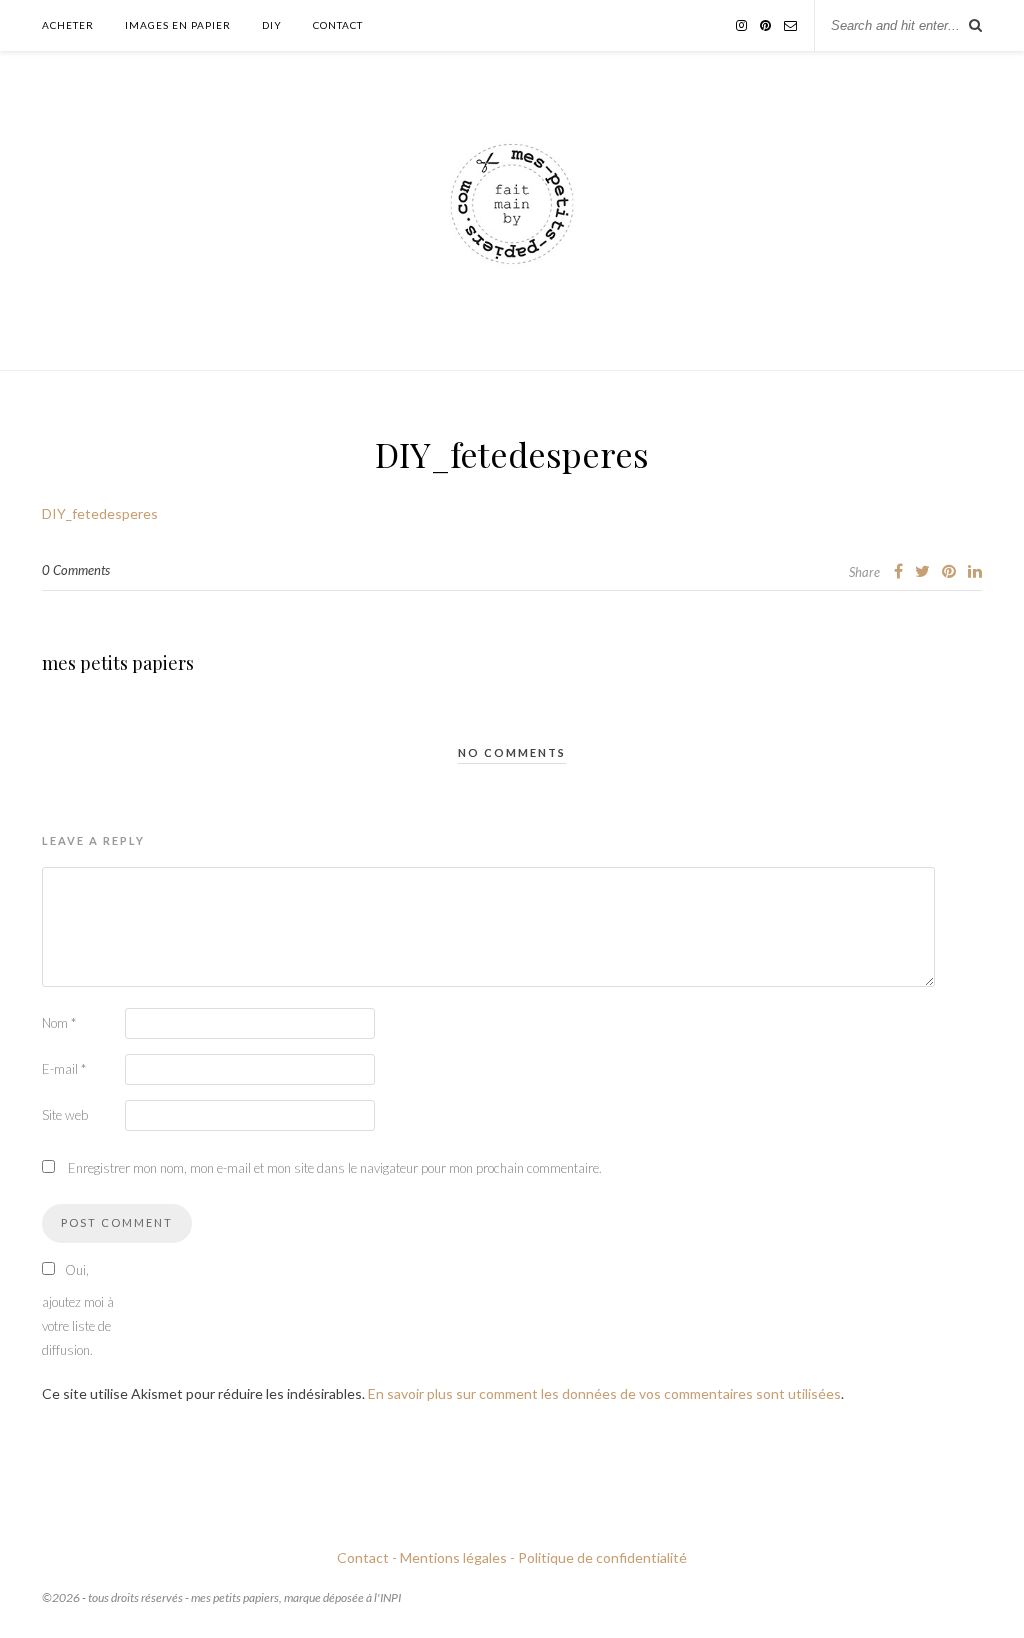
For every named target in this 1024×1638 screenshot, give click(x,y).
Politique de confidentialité (602, 1557)
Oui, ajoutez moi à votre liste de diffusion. (78, 1310)
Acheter (68, 25)
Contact (338, 25)
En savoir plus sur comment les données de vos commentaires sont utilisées (604, 1393)
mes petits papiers (118, 663)
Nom (59, 1023)
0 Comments (76, 570)
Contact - (367, 1557)
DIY (272, 25)
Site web (65, 1115)
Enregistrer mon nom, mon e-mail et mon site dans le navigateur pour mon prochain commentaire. (335, 1168)
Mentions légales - (457, 1557)
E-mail (64, 1069)
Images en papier (178, 25)
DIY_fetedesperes (100, 513)
